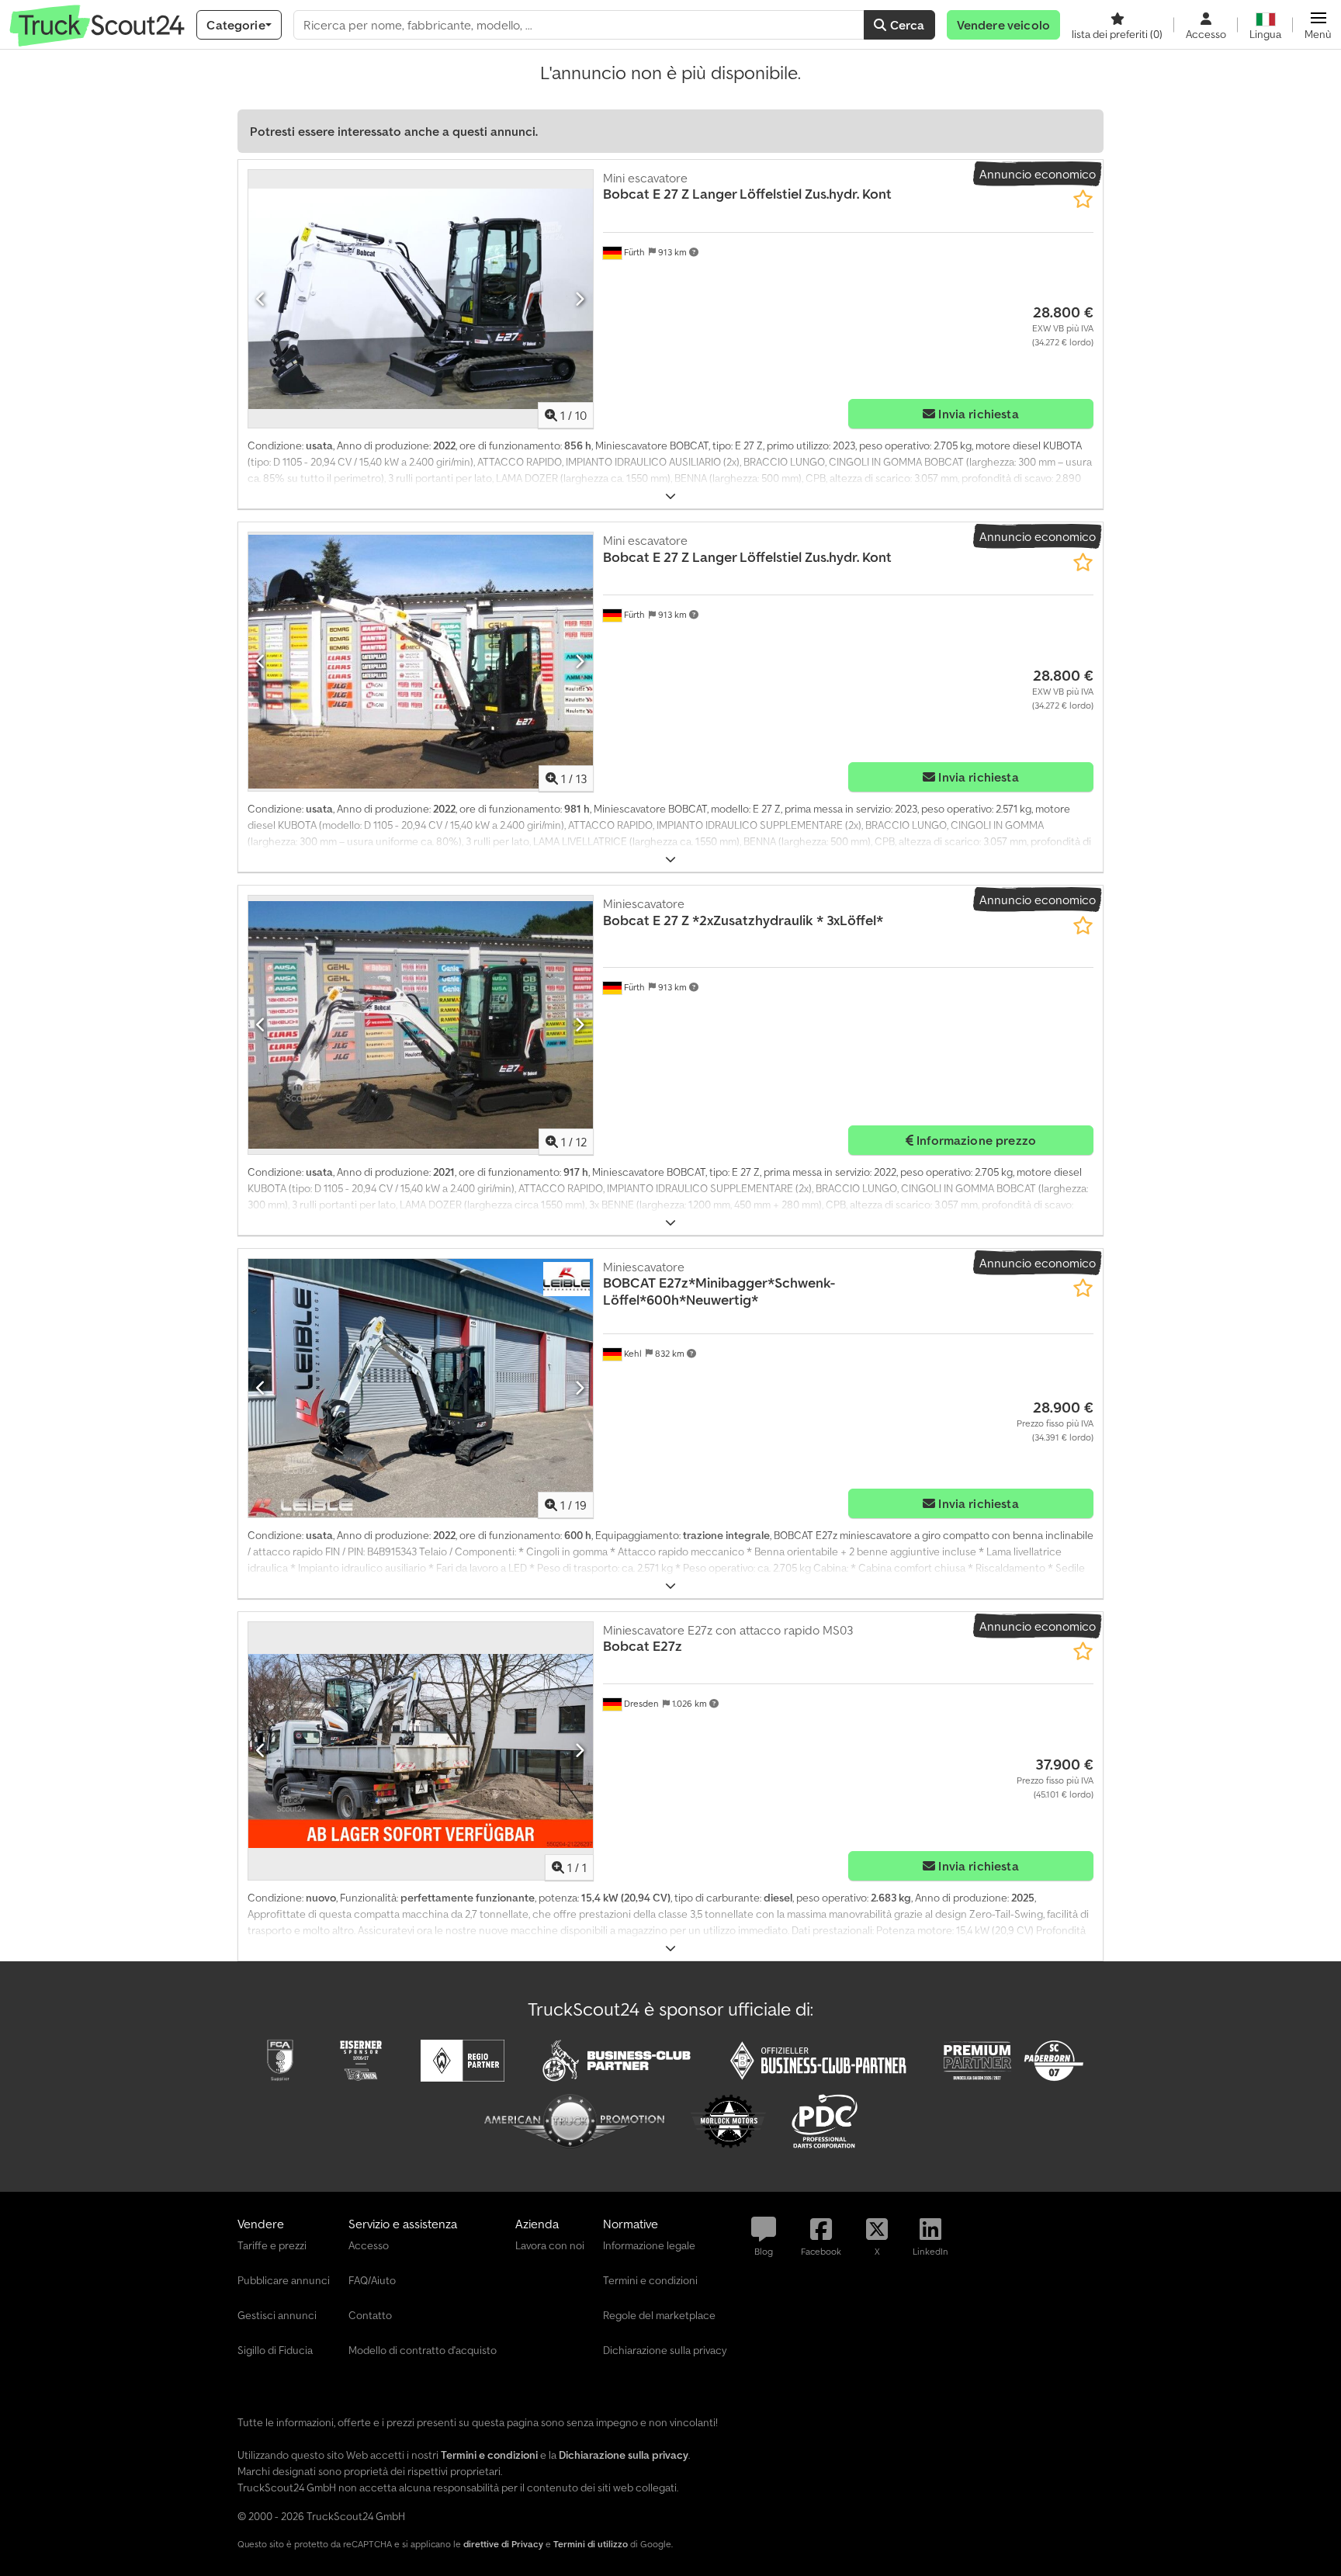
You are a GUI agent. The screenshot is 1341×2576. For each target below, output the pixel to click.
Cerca (906, 25)
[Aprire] (670, 496)
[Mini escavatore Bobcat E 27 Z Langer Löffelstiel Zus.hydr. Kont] (421, 299)
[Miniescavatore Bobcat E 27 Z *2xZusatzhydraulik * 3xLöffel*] (421, 1025)
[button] (1318, 25)
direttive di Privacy (503, 2544)
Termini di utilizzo (591, 2544)
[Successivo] (579, 299)
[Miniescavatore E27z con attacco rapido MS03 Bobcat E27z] (421, 1751)
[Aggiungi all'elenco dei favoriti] (1083, 199)
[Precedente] (261, 299)
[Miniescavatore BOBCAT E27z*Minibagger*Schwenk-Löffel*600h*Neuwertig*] (421, 1388)
